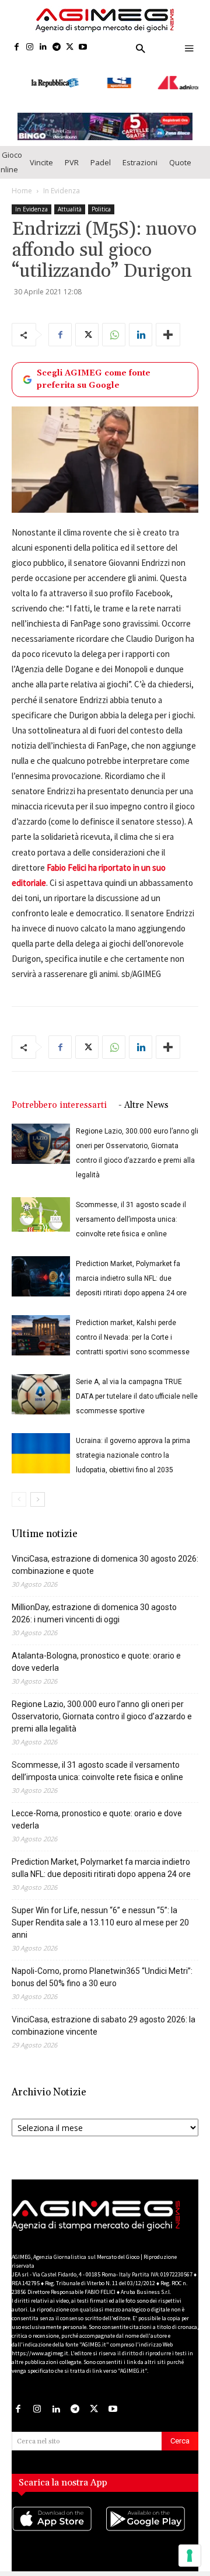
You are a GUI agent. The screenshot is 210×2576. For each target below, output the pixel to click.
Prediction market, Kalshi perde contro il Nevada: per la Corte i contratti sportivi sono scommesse (133, 1326)
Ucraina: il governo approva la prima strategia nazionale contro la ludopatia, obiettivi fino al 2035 (133, 1444)
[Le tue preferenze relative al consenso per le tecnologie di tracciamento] (190, 2556)
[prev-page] (19, 1488)
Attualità (70, 197)
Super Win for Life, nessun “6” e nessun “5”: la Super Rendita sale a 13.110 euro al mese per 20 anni (100, 1911)
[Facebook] (17, 48)
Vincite (41, 151)
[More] (168, 323)
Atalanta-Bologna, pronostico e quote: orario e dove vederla (96, 1650)
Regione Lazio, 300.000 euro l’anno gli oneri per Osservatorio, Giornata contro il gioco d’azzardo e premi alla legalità (102, 1705)
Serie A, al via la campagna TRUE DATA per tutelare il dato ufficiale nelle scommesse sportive (137, 1385)
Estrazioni (140, 151)
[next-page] (38, 1488)
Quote (180, 151)
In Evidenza (62, 179)
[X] (70, 48)
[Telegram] (56, 48)
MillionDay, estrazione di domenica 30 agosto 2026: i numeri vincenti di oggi (94, 1602)
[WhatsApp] (114, 323)
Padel (101, 151)
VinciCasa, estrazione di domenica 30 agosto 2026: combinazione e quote (105, 1553)
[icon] (58, 2519)
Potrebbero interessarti (59, 1094)
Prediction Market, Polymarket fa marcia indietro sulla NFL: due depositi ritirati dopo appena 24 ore (131, 1267)
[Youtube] (83, 48)
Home (22, 179)
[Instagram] (30, 48)
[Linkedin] (43, 48)
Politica (101, 197)
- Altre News (143, 1094)
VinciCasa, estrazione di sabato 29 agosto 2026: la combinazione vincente (104, 2014)
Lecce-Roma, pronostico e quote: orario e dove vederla (97, 1808)
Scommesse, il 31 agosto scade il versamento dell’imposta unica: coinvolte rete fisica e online (131, 1208)
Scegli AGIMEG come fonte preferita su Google (94, 368)
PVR (72, 151)
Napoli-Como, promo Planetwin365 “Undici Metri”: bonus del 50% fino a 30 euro (102, 1965)
